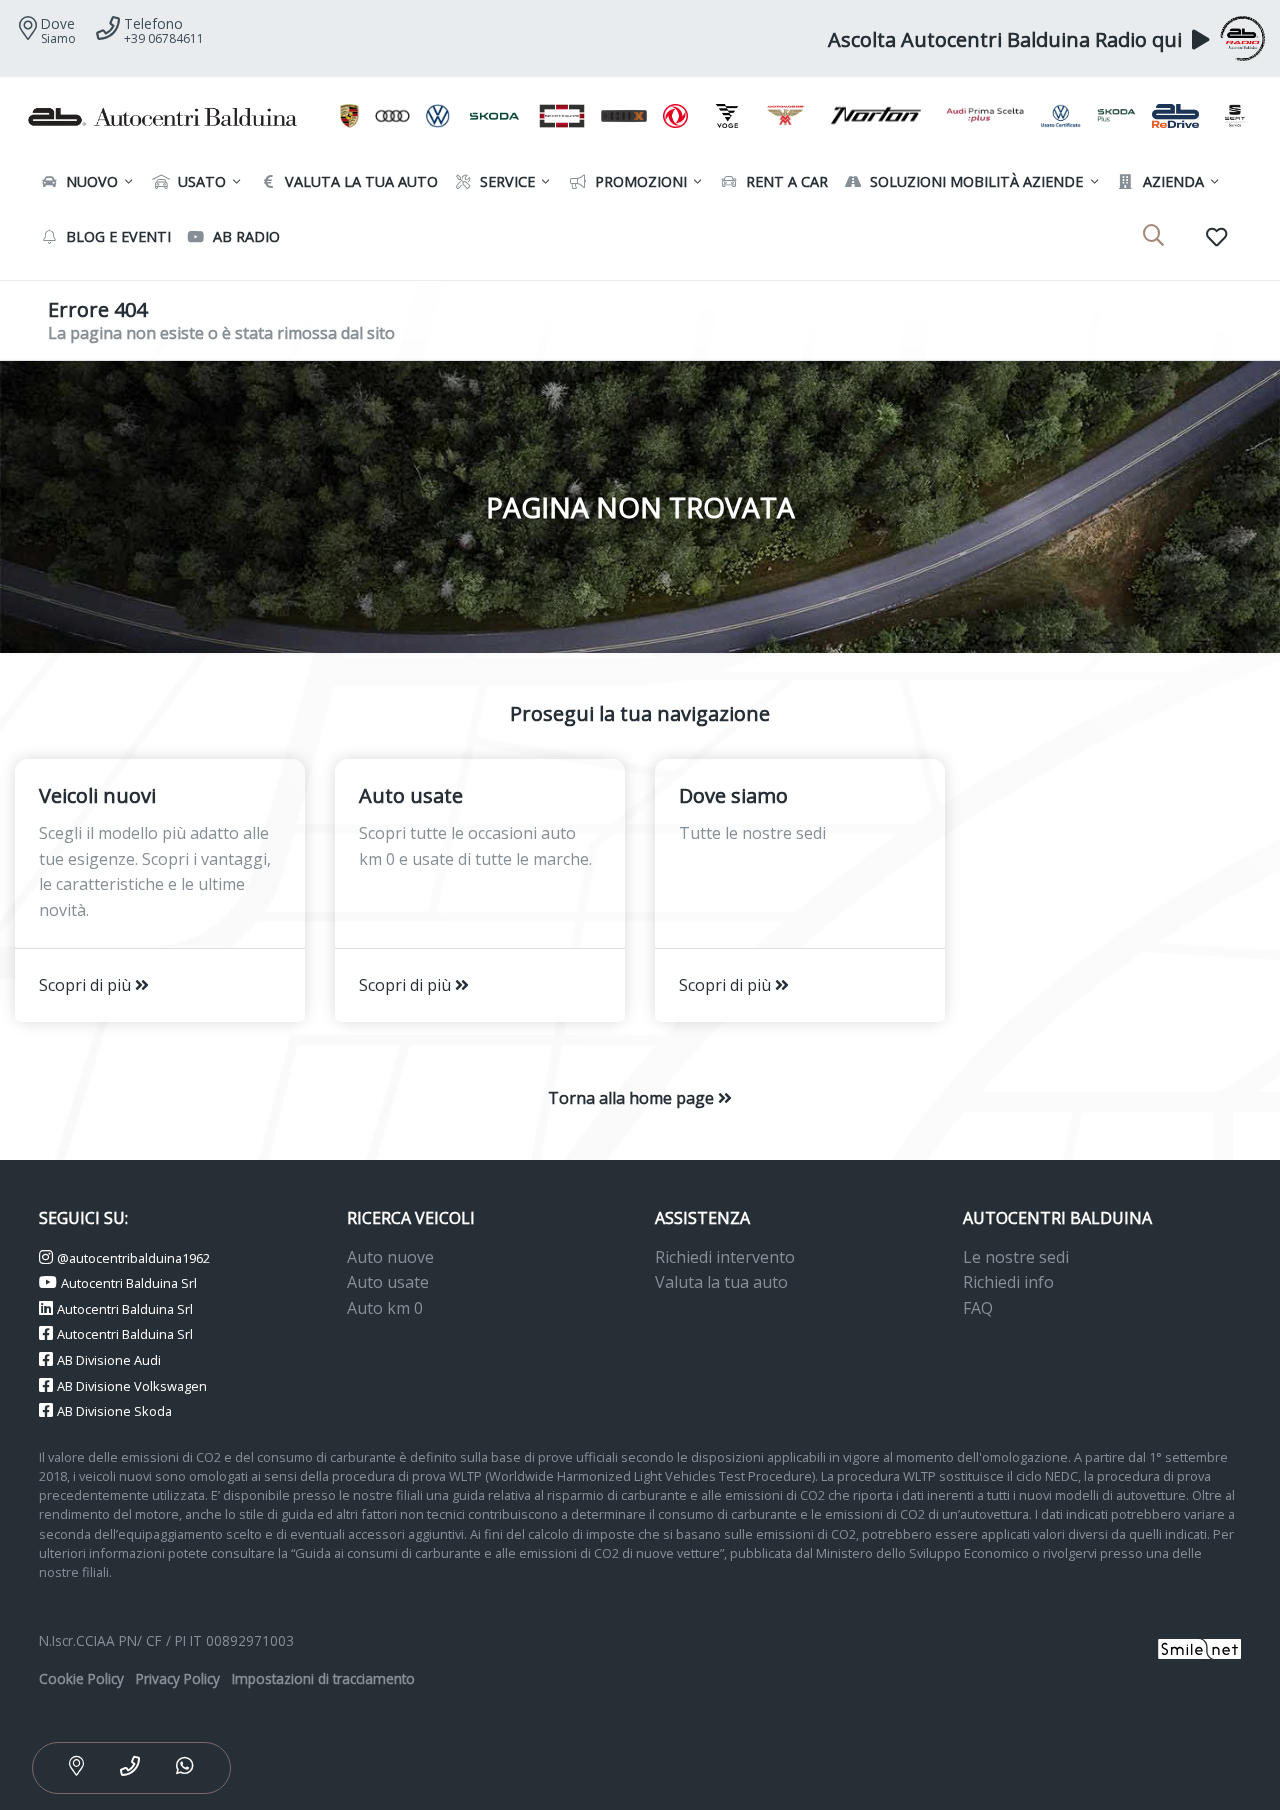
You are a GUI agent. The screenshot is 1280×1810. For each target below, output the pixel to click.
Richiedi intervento (725, 1257)
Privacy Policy (178, 1678)
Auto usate (388, 1282)
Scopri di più (87, 985)
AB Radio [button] (244, 236)
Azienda (1171, 181)
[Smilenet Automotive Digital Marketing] (1199, 1647)
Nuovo (90, 181)
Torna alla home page (633, 1098)
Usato (200, 181)
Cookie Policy (81, 1678)
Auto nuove (390, 1257)
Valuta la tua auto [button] (359, 181)
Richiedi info (1008, 1282)
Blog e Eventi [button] (116, 236)
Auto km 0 (385, 1308)
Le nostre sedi (1016, 1257)
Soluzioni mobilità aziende (974, 181)
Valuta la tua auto (721, 1282)
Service (505, 181)
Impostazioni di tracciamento (323, 1678)
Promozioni (639, 181)
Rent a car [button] (785, 181)
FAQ (978, 1308)
